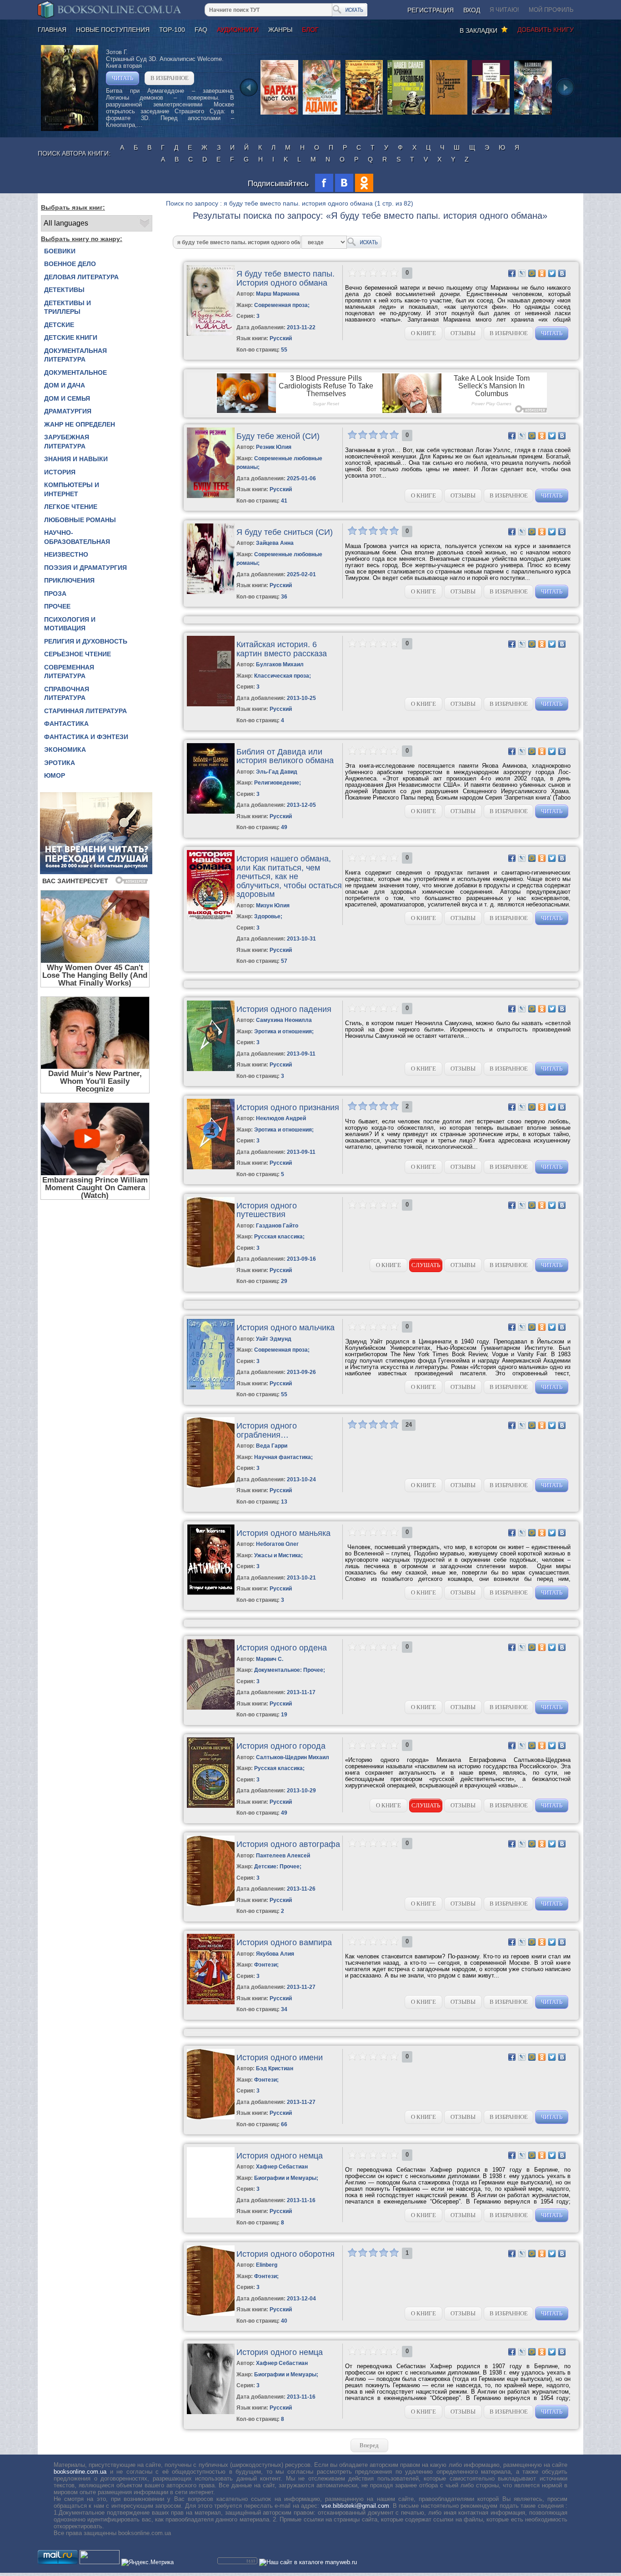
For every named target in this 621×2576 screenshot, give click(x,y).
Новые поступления (113, 30)
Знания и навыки (76, 459)
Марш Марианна (278, 294)
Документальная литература (75, 355)
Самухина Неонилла (284, 1020)
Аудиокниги (238, 30)
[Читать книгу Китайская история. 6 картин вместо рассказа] (211, 704)
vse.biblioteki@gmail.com (355, 2506)
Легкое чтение (71, 507)
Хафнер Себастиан (282, 2167)
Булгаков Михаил (280, 664)
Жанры (280, 30)
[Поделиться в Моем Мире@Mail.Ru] (532, 273)
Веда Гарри (272, 1446)
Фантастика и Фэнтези (86, 737)
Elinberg (267, 2265)
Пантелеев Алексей (283, 1856)
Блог (310, 30)
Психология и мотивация (70, 624)
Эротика (60, 763)
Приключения (69, 580)
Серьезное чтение (78, 654)
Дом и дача (65, 385)
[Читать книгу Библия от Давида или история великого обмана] (211, 812)
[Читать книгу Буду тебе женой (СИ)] (211, 496)
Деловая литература (81, 277)
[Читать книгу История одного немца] (211, 2216)
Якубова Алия (275, 1954)
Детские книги (71, 337)
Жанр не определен (80, 424)
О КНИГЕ (423, 333)
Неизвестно (66, 554)
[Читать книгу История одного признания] (211, 1167)
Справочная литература (67, 694)
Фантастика (66, 724)
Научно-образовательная (77, 537)
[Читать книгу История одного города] (211, 1806)
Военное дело (70, 264)
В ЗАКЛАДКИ (480, 30)
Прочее (57, 606)
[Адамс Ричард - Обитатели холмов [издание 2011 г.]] (322, 114)
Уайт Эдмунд (274, 1339)
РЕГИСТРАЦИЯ (431, 10)
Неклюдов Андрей (281, 1118)
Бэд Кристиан (275, 2068)
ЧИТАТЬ (123, 78)
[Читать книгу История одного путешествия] (211, 1265)
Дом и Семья (67, 398)
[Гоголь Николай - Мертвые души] (448, 114)
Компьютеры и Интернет (72, 489)
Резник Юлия (274, 447)
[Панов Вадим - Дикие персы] (364, 114)
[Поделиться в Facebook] (512, 273)
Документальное (75, 372)
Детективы (64, 290)
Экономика (65, 750)
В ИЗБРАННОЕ (170, 78)
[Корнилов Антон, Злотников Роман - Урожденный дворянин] (533, 114)
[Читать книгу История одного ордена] (211, 1708)
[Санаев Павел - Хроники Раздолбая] (406, 114)
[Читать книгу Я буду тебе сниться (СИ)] (211, 592)
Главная (52, 30)
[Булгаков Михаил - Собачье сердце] (491, 114)
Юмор (55, 775)
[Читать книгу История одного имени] (211, 2117)
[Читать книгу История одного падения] (211, 1069)
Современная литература (69, 672)
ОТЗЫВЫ (463, 333)
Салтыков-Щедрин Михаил (293, 1757)
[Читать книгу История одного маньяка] (211, 1593)
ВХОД (472, 10)
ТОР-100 (172, 30)
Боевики (60, 251)
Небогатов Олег (277, 1544)
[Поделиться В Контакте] (562, 273)
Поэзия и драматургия (85, 568)
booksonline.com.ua (80, 2472)
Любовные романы (80, 520)
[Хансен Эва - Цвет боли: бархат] (279, 114)
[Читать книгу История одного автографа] (211, 1904)
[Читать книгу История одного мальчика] (211, 1387)
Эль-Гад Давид (277, 772)
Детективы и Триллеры (68, 307)
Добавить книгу (546, 30)
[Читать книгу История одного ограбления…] (211, 1486)
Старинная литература (85, 711)
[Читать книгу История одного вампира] (211, 2002)
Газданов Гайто (277, 1226)
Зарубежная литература (67, 442)
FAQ (201, 30)
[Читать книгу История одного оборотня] (211, 2314)
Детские (59, 325)
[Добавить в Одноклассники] (542, 273)
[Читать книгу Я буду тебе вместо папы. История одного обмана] (211, 334)
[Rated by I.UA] (100, 2562)
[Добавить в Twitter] (552, 273)
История (60, 472)
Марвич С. (270, 1659)
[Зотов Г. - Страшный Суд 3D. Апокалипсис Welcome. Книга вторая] (70, 129)
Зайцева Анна (275, 543)
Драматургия (68, 411)
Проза (55, 594)
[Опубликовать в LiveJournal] (522, 273)
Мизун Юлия (273, 906)
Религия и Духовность (86, 641)
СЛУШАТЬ (426, 1265)
